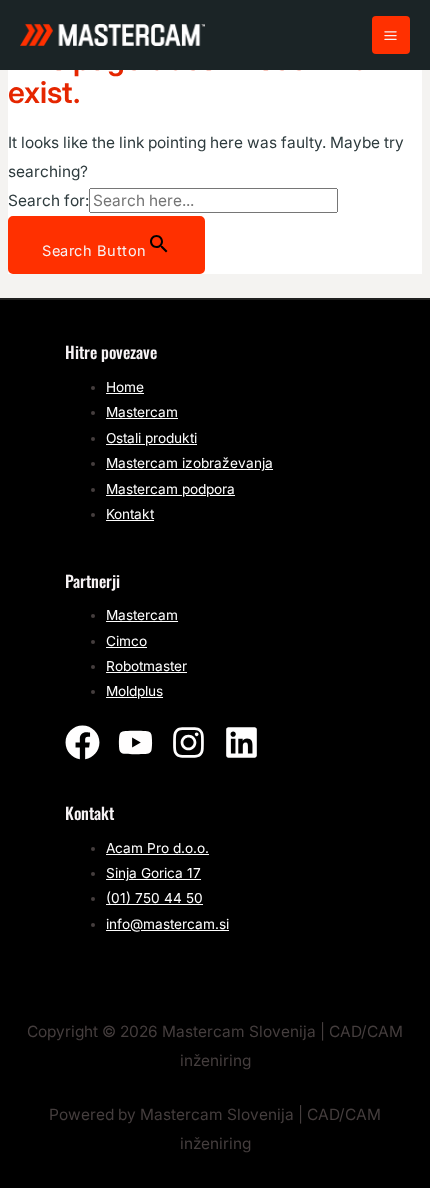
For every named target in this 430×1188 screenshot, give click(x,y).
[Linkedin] (241, 742)
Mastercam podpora (170, 489)
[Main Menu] (391, 35)
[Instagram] (188, 742)
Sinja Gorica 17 (153, 873)
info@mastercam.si (167, 924)
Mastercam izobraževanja (189, 463)
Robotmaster (146, 666)
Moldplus (134, 691)
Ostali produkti (151, 438)
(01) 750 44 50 (154, 898)
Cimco (126, 641)
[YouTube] (135, 742)
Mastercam (142, 412)
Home (125, 387)
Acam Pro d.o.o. (157, 848)
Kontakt (130, 514)
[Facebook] (82, 742)
